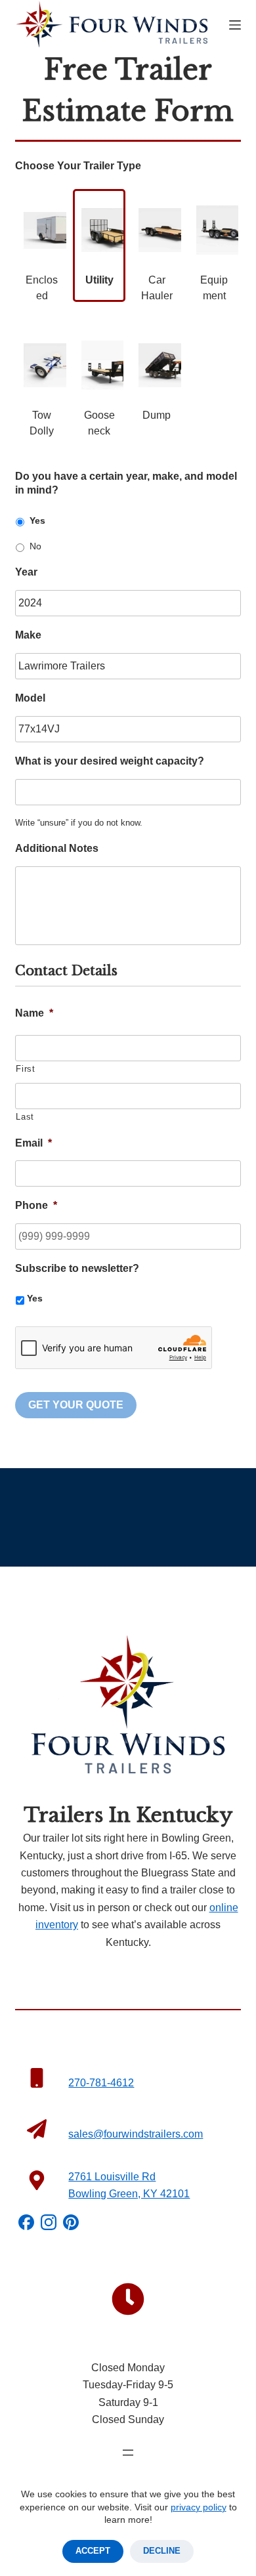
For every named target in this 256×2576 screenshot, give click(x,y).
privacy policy (199, 2507)
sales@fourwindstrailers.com (136, 2134)
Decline (162, 2551)
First (25, 1069)
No (35, 546)
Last (25, 1117)
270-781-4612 (101, 2083)
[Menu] (235, 25)
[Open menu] (128, 2453)
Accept (93, 2551)
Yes (37, 520)
